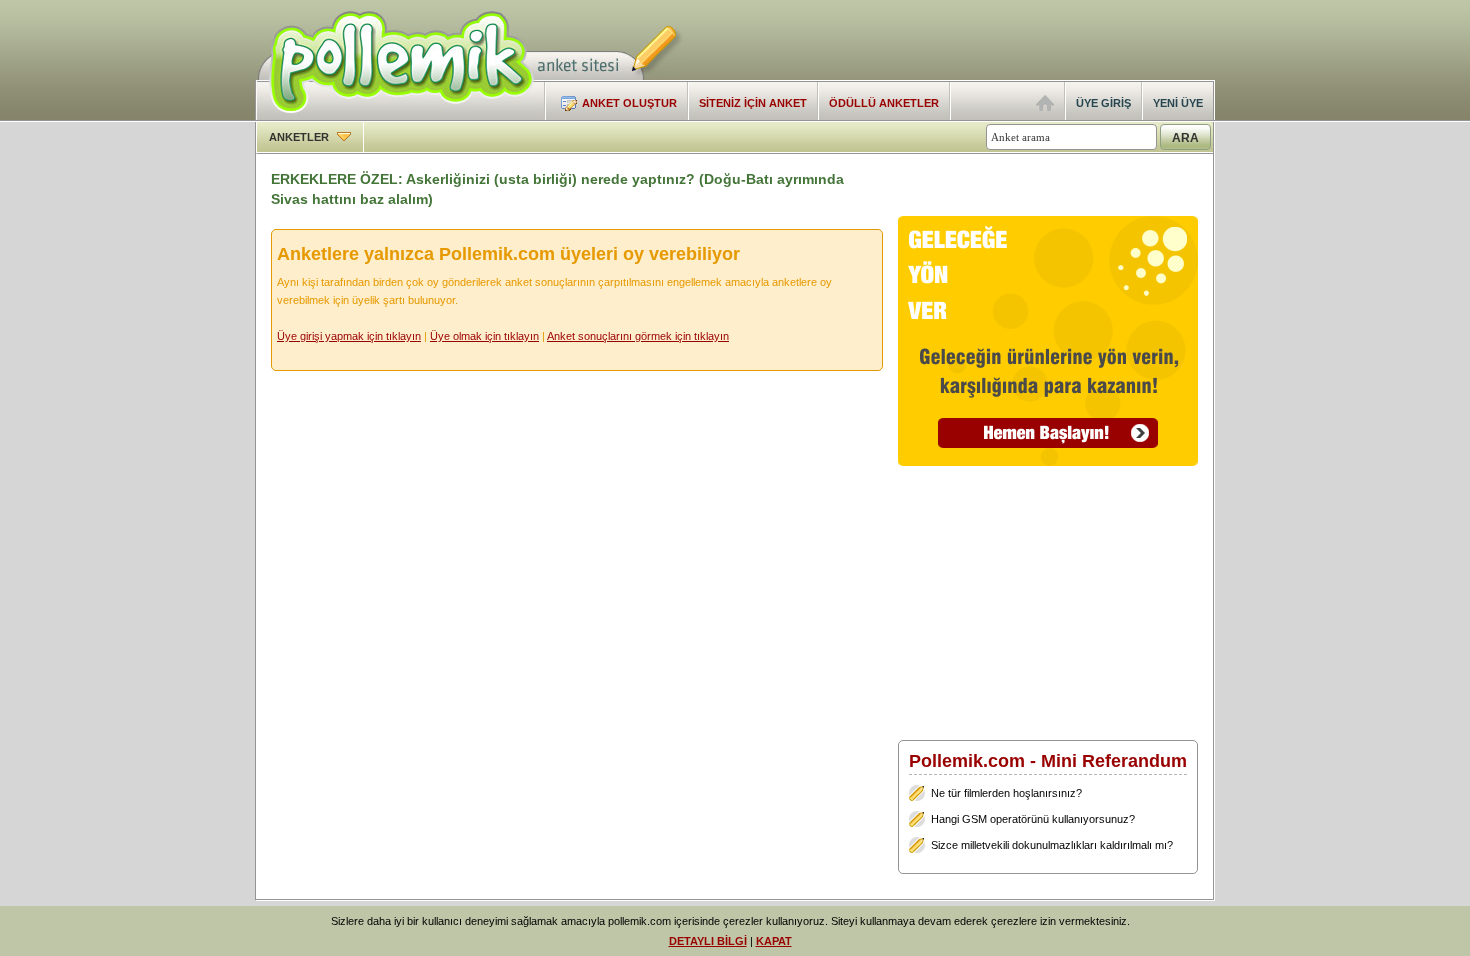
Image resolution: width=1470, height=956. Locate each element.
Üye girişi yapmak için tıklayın (349, 336)
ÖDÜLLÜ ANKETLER (884, 103)
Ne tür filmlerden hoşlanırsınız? (1006, 793)
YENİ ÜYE (1178, 103)
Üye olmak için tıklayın (484, 336)
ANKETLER (300, 137)
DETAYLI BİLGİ (708, 941)
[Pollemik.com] (394, 116)
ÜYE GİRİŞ (1103, 103)
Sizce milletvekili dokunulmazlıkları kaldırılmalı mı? (1052, 845)
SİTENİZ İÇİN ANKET (753, 103)
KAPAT (774, 941)
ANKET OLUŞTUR (629, 103)
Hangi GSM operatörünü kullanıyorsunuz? (1033, 819)
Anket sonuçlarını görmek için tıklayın (638, 336)
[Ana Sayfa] (1045, 107)
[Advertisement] (981, 40)
